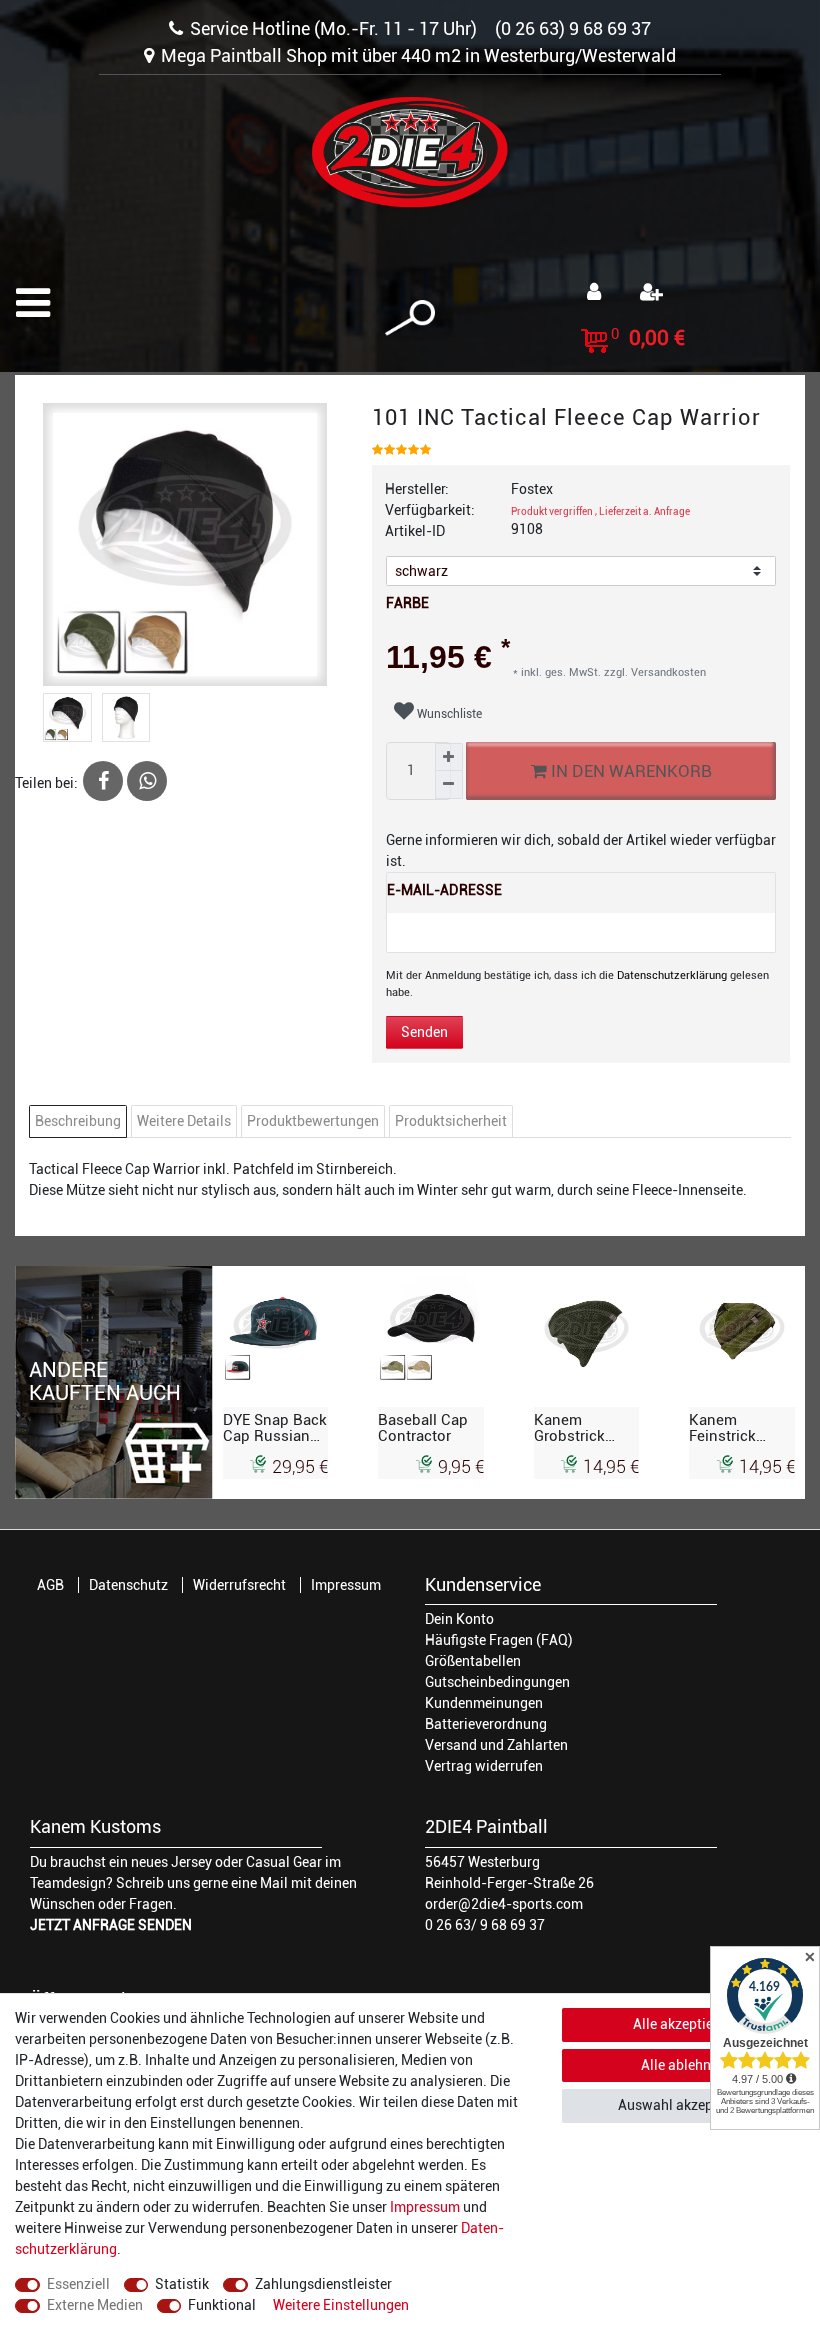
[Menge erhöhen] (449, 757)
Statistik (182, 2284)
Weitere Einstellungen (341, 2305)
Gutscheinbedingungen (497, 1682)
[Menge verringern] (449, 785)
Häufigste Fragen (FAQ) (499, 1640)
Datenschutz (128, 1585)
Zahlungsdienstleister (323, 2284)
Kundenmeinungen (484, 1703)
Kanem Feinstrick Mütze (722, 1428)
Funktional (222, 2305)
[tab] (80, 1121)
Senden (424, 1032)
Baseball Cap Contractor (423, 1428)
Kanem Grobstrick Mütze (569, 1428)
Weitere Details (184, 1121)
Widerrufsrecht (239, 1585)
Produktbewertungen (313, 1121)
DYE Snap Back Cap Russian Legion (275, 1428)
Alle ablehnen (683, 2065)
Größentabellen (473, 1661)
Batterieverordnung (486, 1724)
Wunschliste (448, 714)
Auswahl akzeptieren (683, 2105)
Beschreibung (78, 1121)
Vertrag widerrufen (484, 1766)
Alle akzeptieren (683, 2024)
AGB (50, 1585)
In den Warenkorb (628, 771)
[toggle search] (410, 318)
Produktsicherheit (451, 1121)
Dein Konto (459, 1619)
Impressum (346, 1585)
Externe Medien (95, 2305)
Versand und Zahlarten (496, 1745)
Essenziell (78, 2284)
